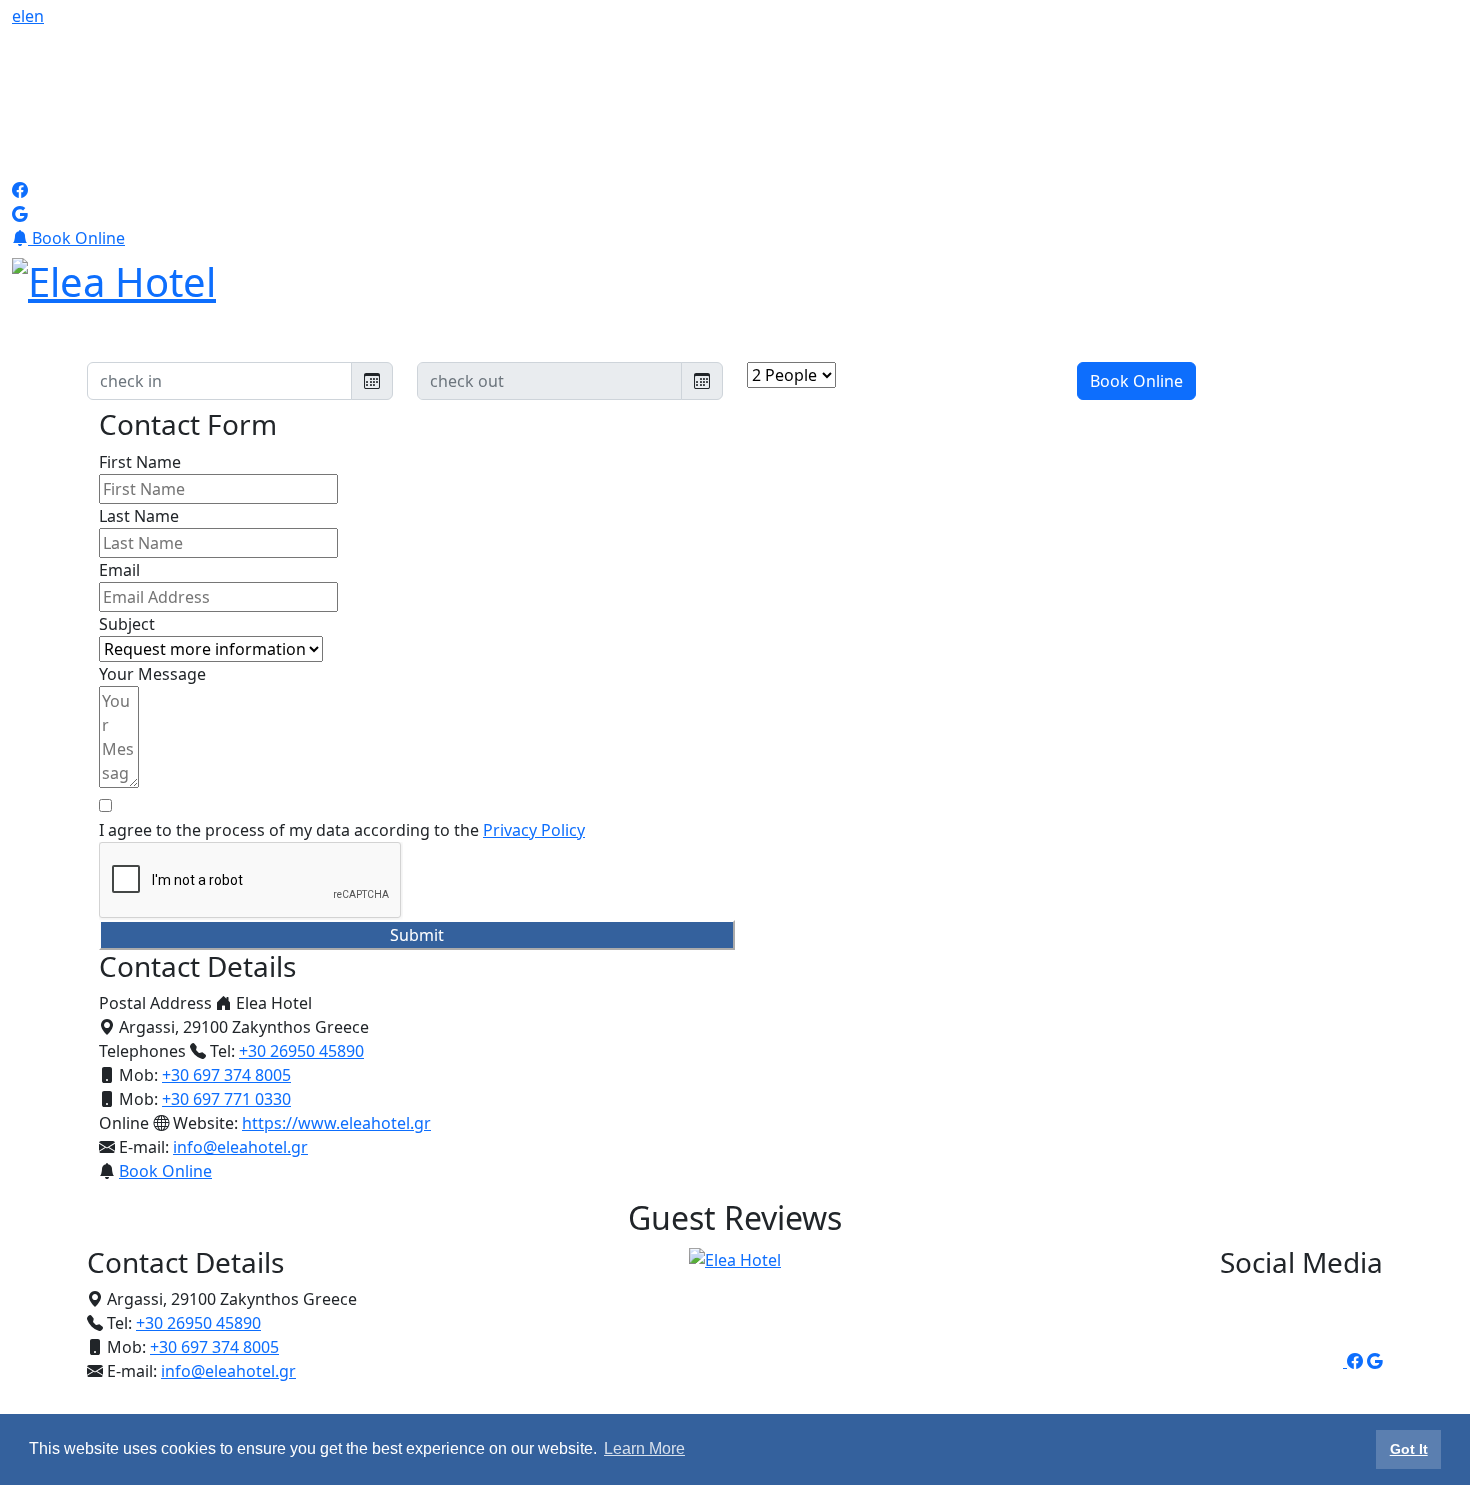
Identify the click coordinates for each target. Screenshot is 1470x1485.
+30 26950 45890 (301, 1051)
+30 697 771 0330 (226, 1099)
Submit (417, 935)
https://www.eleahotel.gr (336, 1123)
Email (119, 570)
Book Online (76, 238)
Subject (127, 624)
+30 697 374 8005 (226, 1075)
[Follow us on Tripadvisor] (162, 101)
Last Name (139, 516)
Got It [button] (1409, 1449)
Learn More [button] (644, 1448)
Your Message (152, 674)
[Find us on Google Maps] (20, 214)
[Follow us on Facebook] (20, 190)
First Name (140, 462)
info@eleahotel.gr (240, 1147)
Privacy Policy (534, 830)
